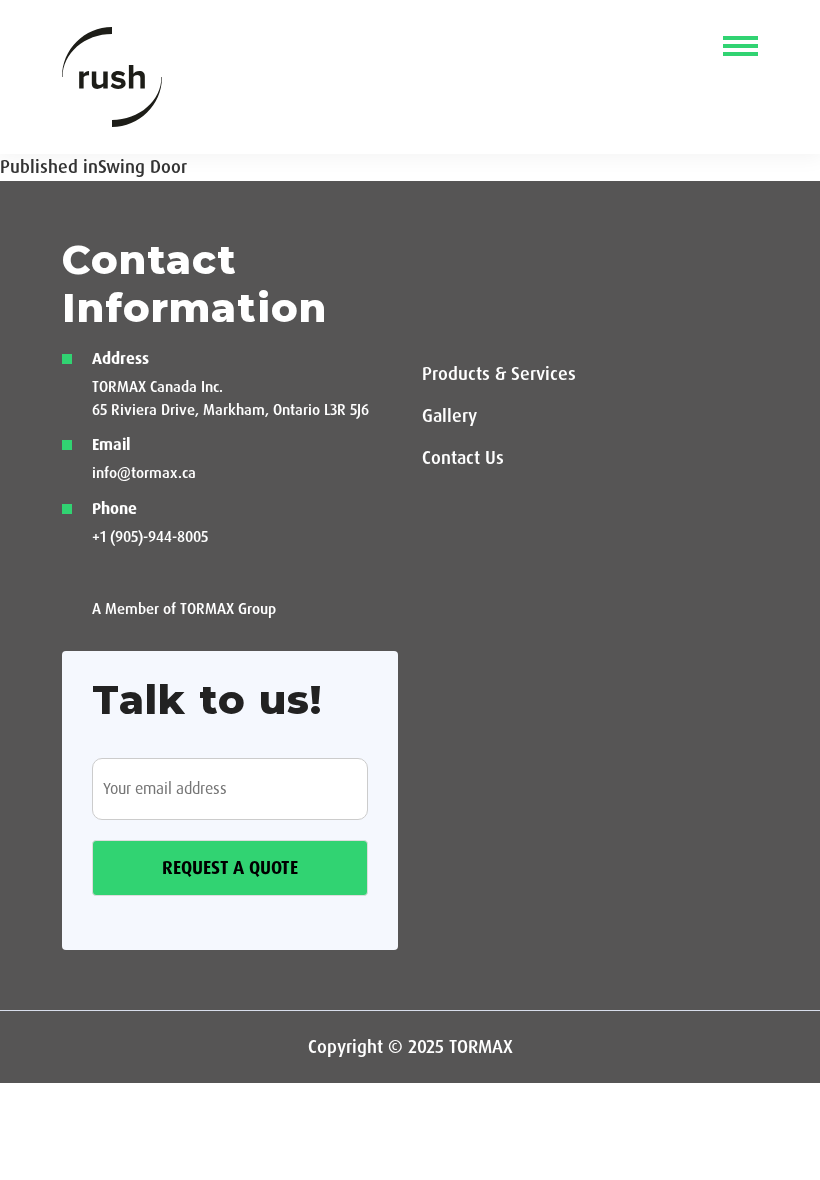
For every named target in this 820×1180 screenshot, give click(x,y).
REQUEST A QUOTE (230, 868)
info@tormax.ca (144, 473)
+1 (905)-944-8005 (150, 537)
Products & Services (499, 374)
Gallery (449, 416)
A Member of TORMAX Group (184, 609)
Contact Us (463, 458)
